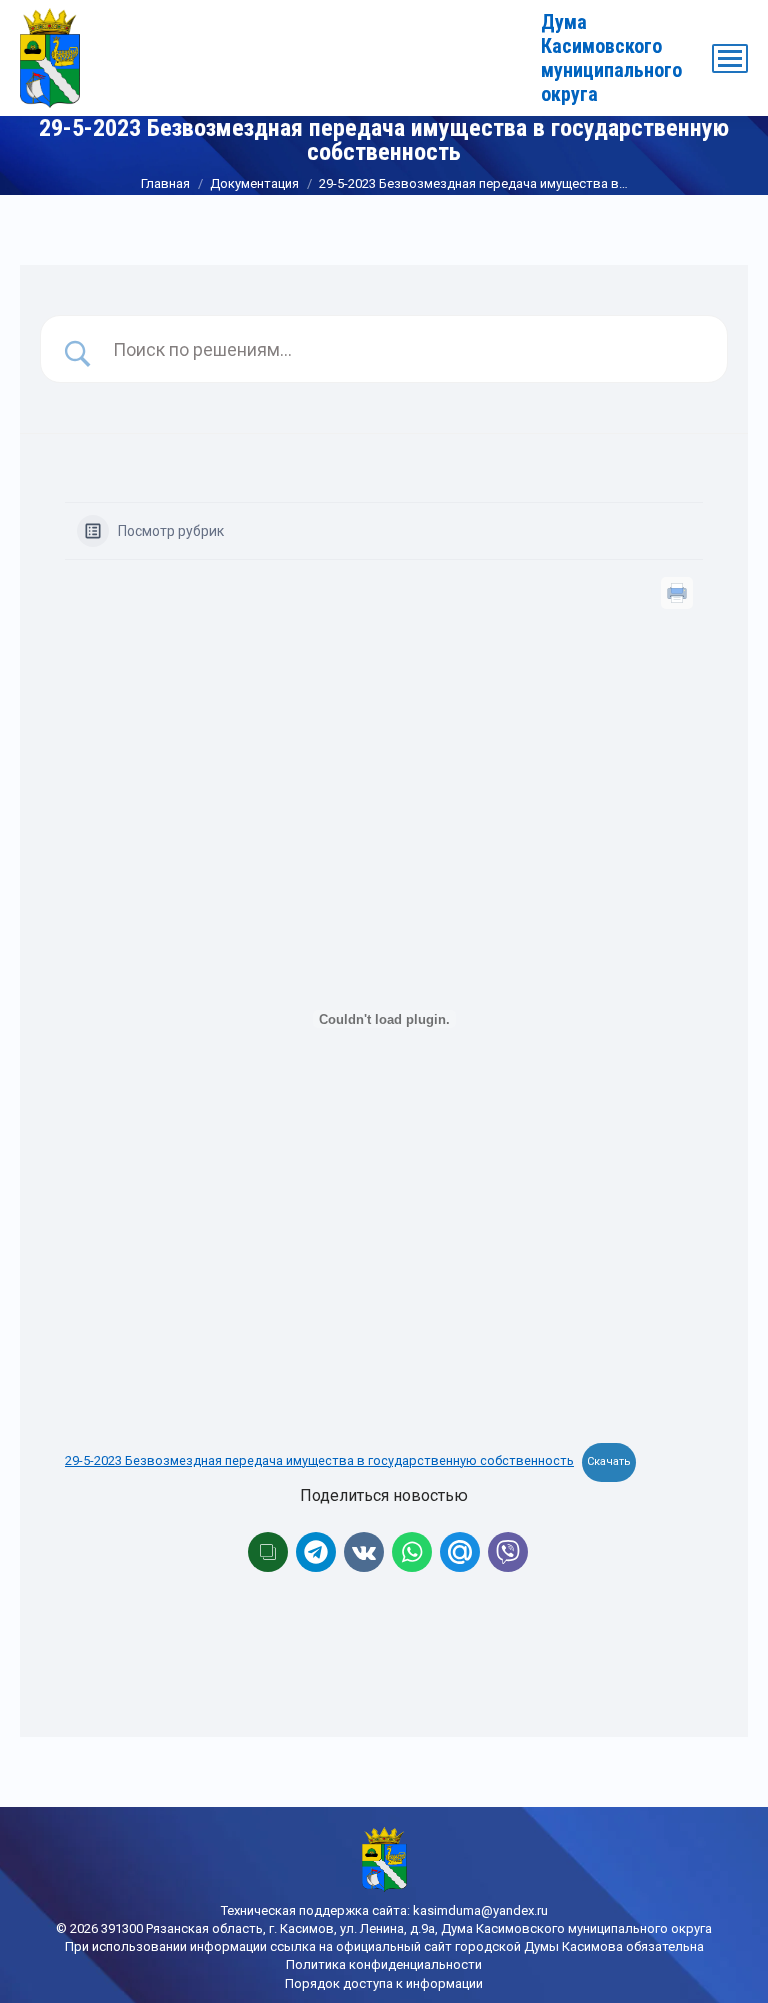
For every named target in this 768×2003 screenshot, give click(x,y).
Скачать (609, 1461)
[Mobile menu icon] (730, 58)
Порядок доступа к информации (384, 1983)
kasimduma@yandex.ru (480, 1910)
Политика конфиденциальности (384, 1964)
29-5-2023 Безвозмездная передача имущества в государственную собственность (319, 1460)
